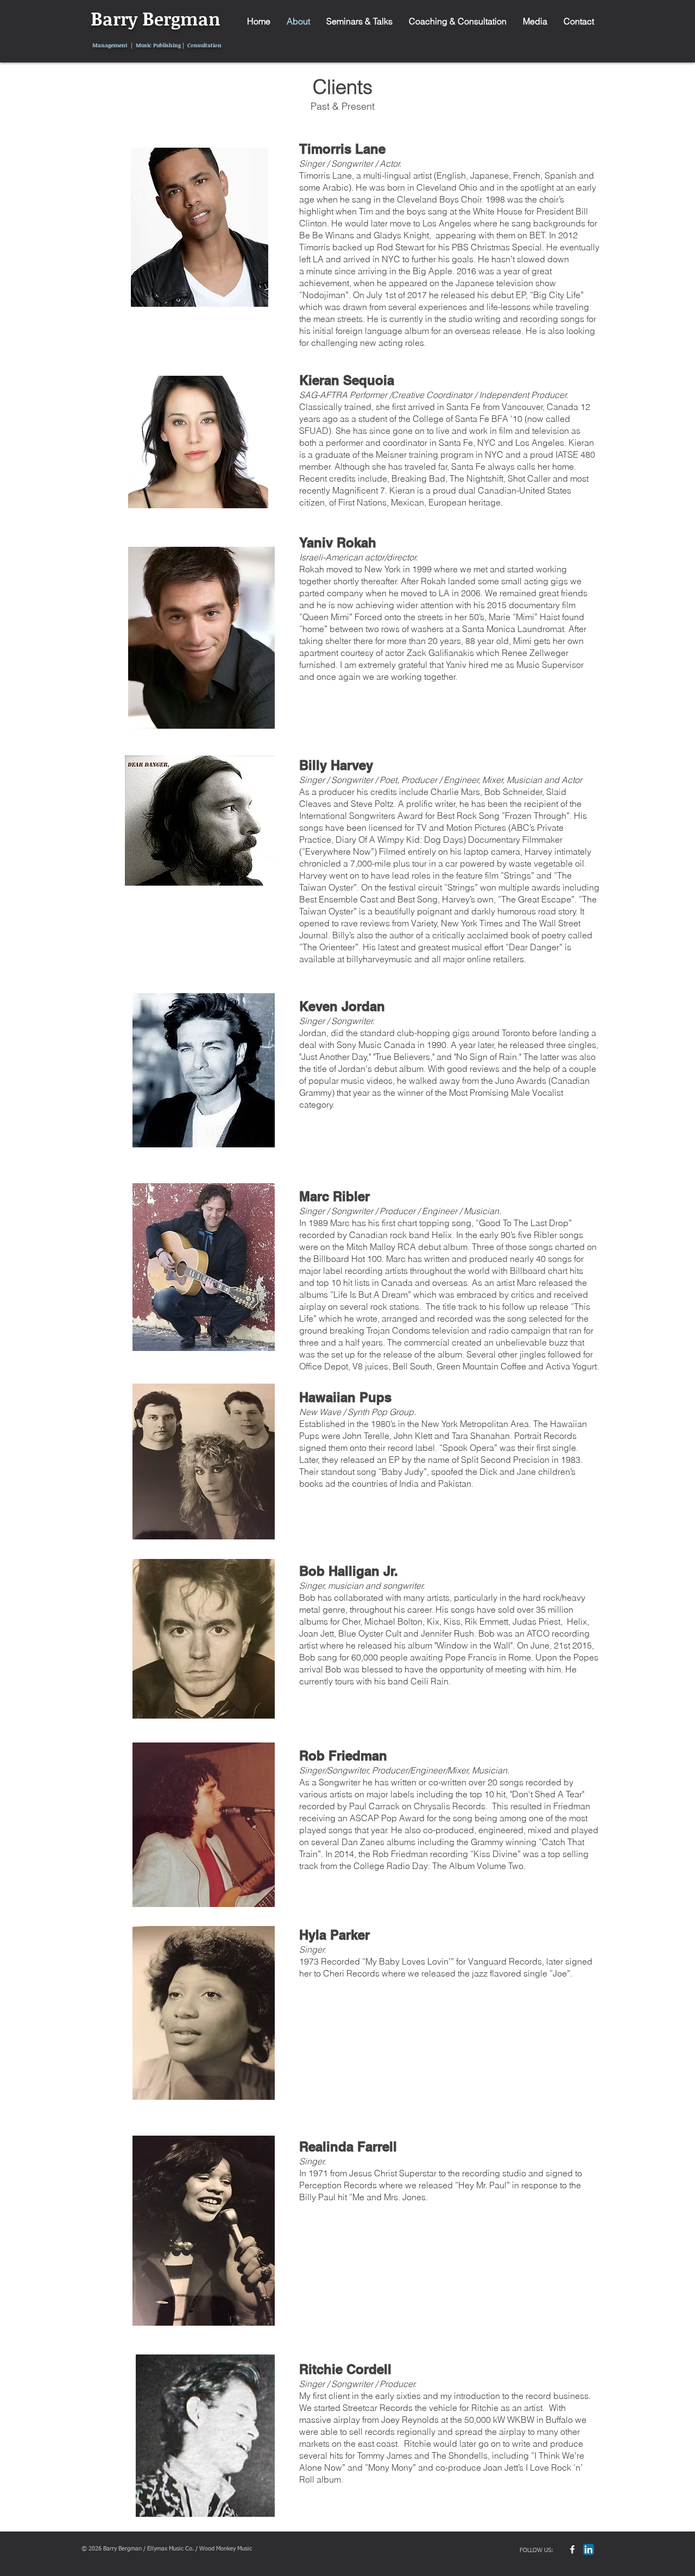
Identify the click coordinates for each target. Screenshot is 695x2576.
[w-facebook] (572, 2549)
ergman (187, 19)
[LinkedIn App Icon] (589, 2549)
